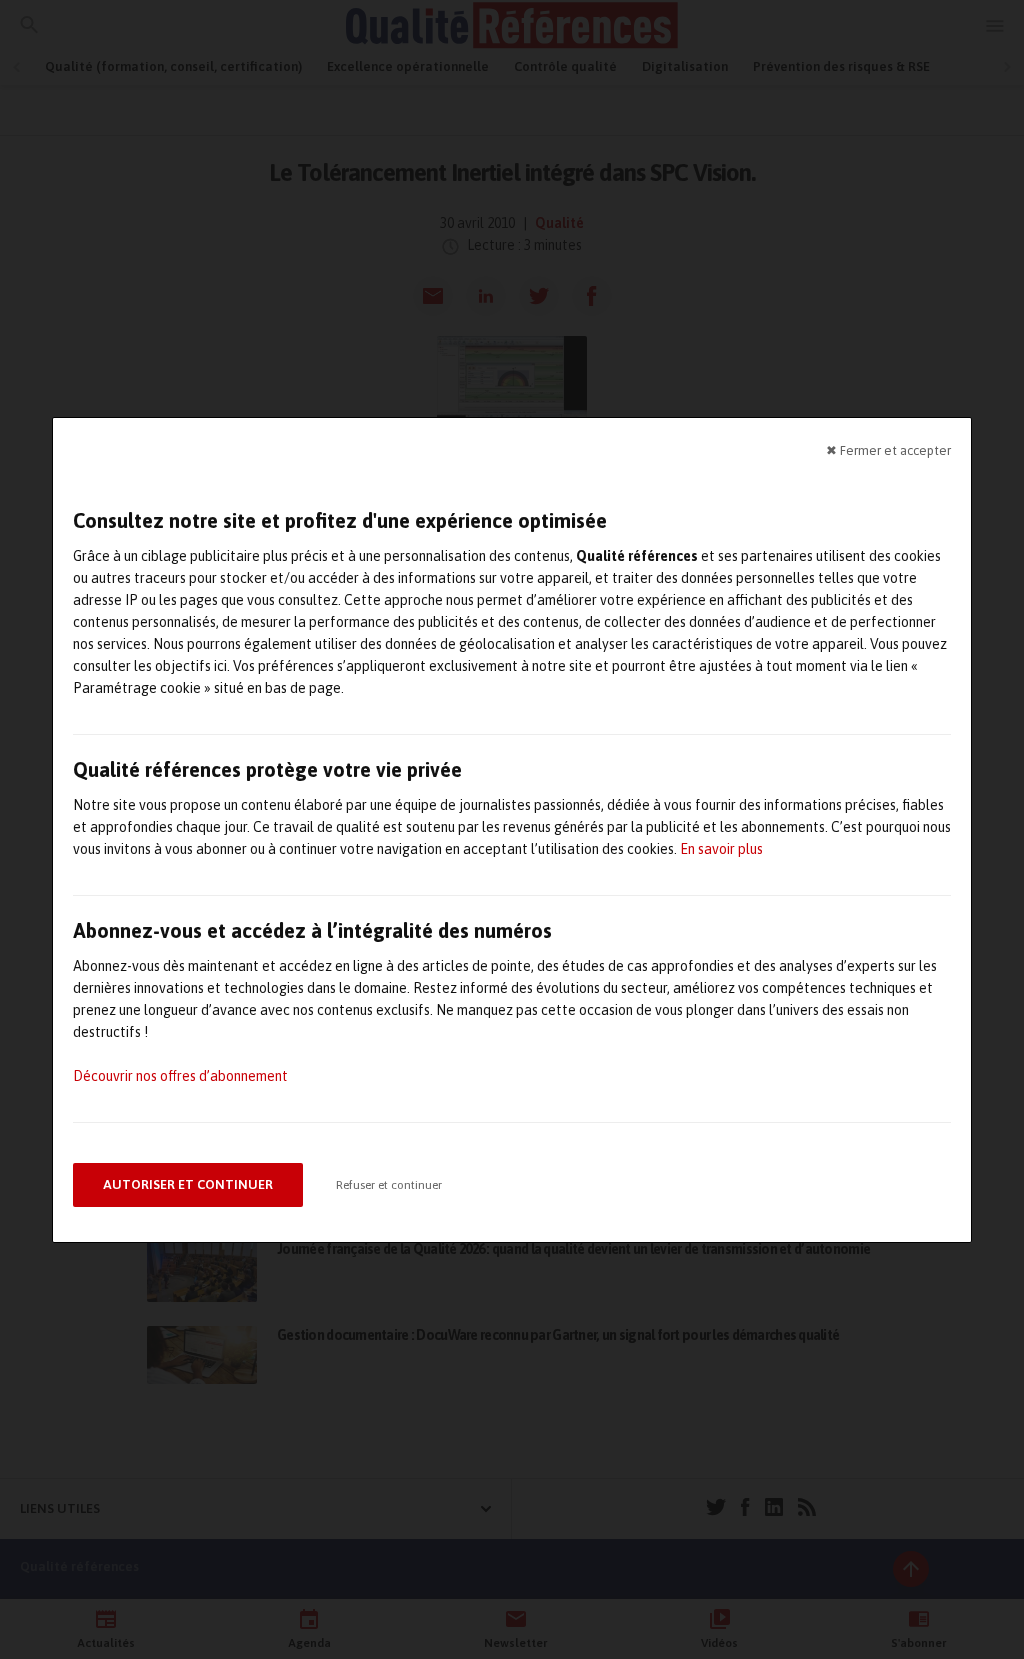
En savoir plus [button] (721, 849)
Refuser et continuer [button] (389, 1185)
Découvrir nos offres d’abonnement (180, 1076)
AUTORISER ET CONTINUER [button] (188, 1184)
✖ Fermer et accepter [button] (888, 449)
